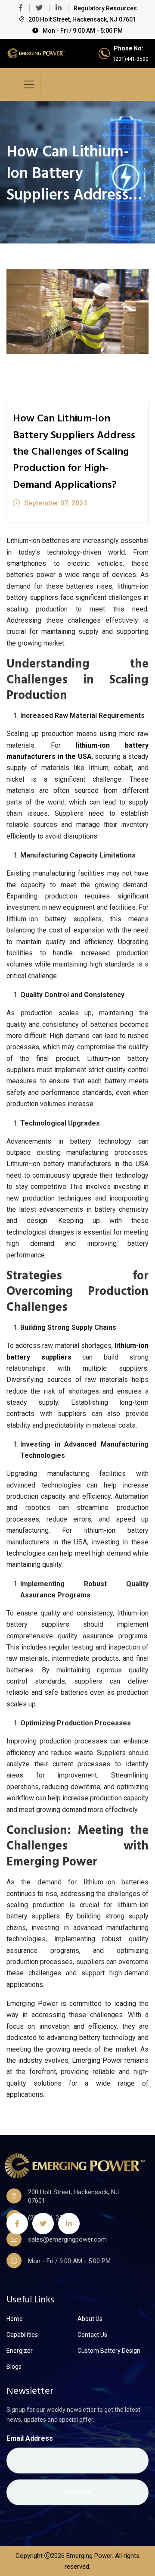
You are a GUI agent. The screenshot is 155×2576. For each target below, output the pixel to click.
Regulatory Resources (105, 8)
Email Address (30, 2438)
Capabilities (22, 2335)
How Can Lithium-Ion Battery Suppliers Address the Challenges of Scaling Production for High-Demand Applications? (74, 452)
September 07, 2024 (56, 503)
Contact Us (92, 2335)
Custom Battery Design (109, 2351)
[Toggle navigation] (29, 84)
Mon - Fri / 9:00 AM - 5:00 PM (83, 31)
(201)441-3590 (131, 59)
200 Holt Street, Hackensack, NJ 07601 (82, 19)
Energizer (20, 2351)
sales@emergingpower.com (67, 2239)
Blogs (14, 2367)
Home (15, 2319)
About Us (90, 2319)
